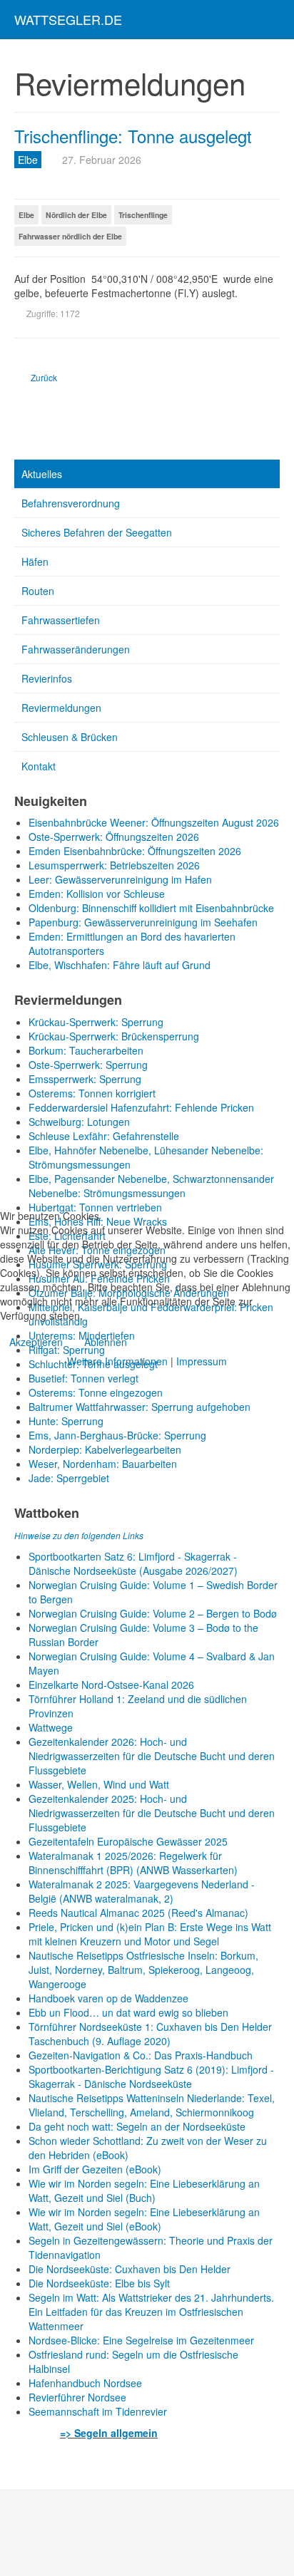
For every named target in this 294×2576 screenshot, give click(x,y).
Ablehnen (106, 1342)
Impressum (202, 1361)
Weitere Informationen (117, 1361)
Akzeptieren (36, 1342)
